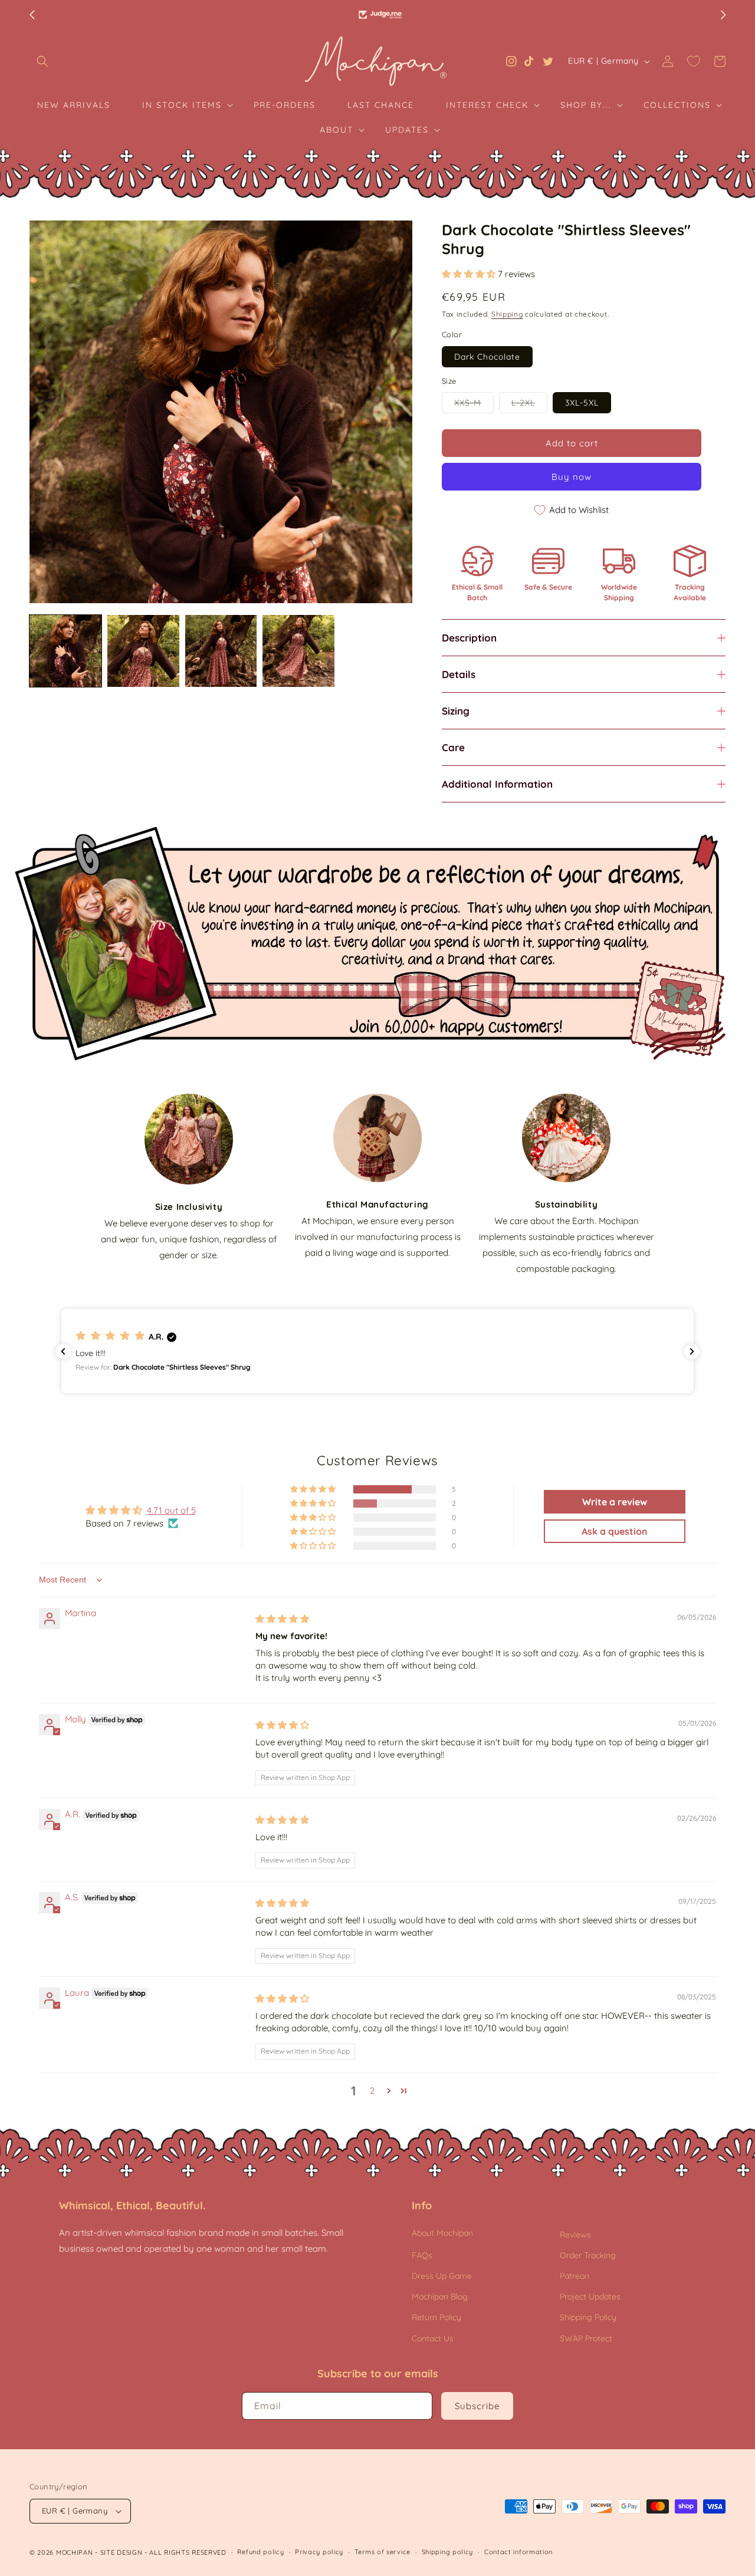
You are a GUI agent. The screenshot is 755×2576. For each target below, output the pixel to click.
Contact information (518, 2552)
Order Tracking (588, 2255)
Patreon (575, 2276)
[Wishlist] (694, 61)
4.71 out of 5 (171, 1510)
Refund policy (260, 2552)
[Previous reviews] (63, 1351)
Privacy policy (319, 2552)
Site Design (122, 2552)
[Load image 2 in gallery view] (143, 651)
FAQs (422, 2255)
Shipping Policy (588, 2317)
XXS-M (474, 405)
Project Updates (590, 2297)
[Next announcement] (723, 15)
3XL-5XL (582, 403)
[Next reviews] (692, 1351)
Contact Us (433, 2338)
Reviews (575, 2235)
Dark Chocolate (487, 357)
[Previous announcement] (32, 15)
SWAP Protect (586, 2338)
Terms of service (383, 2552)
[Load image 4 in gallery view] (298, 651)
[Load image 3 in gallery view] (221, 651)
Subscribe (477, 2406)
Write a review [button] (615, 1502)
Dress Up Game (442, 2276)
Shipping (507, 314)
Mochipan (75, 2552)
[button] (42, 61)
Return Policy (436, 2317)
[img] (282, 1619)
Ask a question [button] (615, 1531)
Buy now (572, 477)
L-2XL (529, 405)
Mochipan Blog (440, 2297)
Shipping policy (448, 2552)
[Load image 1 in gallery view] (65, 651)
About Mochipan (442, 2233)
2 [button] (372, 2090)
